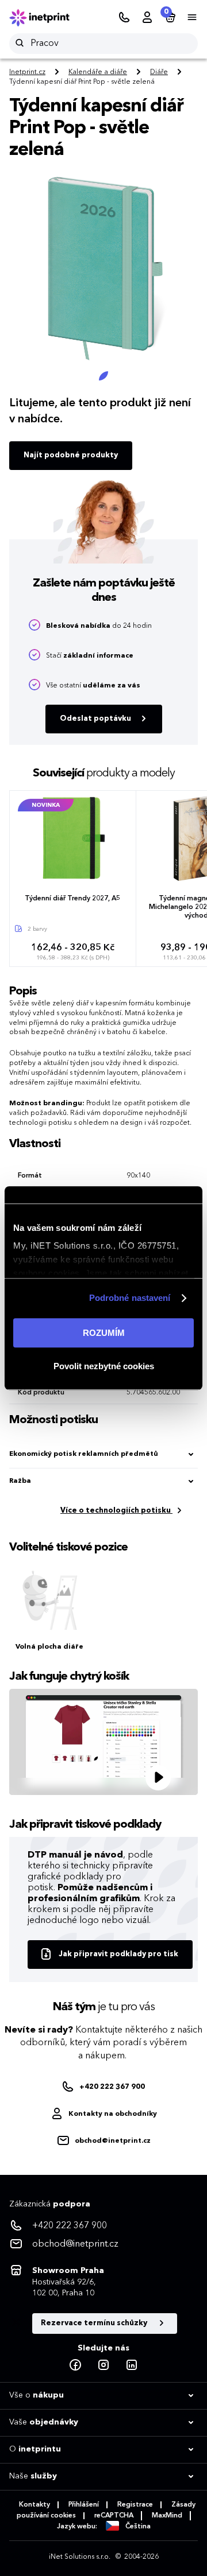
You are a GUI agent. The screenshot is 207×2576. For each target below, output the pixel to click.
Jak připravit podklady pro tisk (118, 1954)
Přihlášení (84, 2505)
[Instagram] (103, 2365)
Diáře (159, 72)
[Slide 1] (103, 376)
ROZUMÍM (104, 1333)
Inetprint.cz (27, 72)
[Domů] (47, 18)
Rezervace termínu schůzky (95, 2323)
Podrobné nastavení (130, 1298)
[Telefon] (124, 18)
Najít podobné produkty (71, 455)
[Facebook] (75, 2365)
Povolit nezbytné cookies (104, 1366)
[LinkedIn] (132, 2365)
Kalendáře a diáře (98, 72)
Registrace (135, 2505)
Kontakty (34, 2505)
